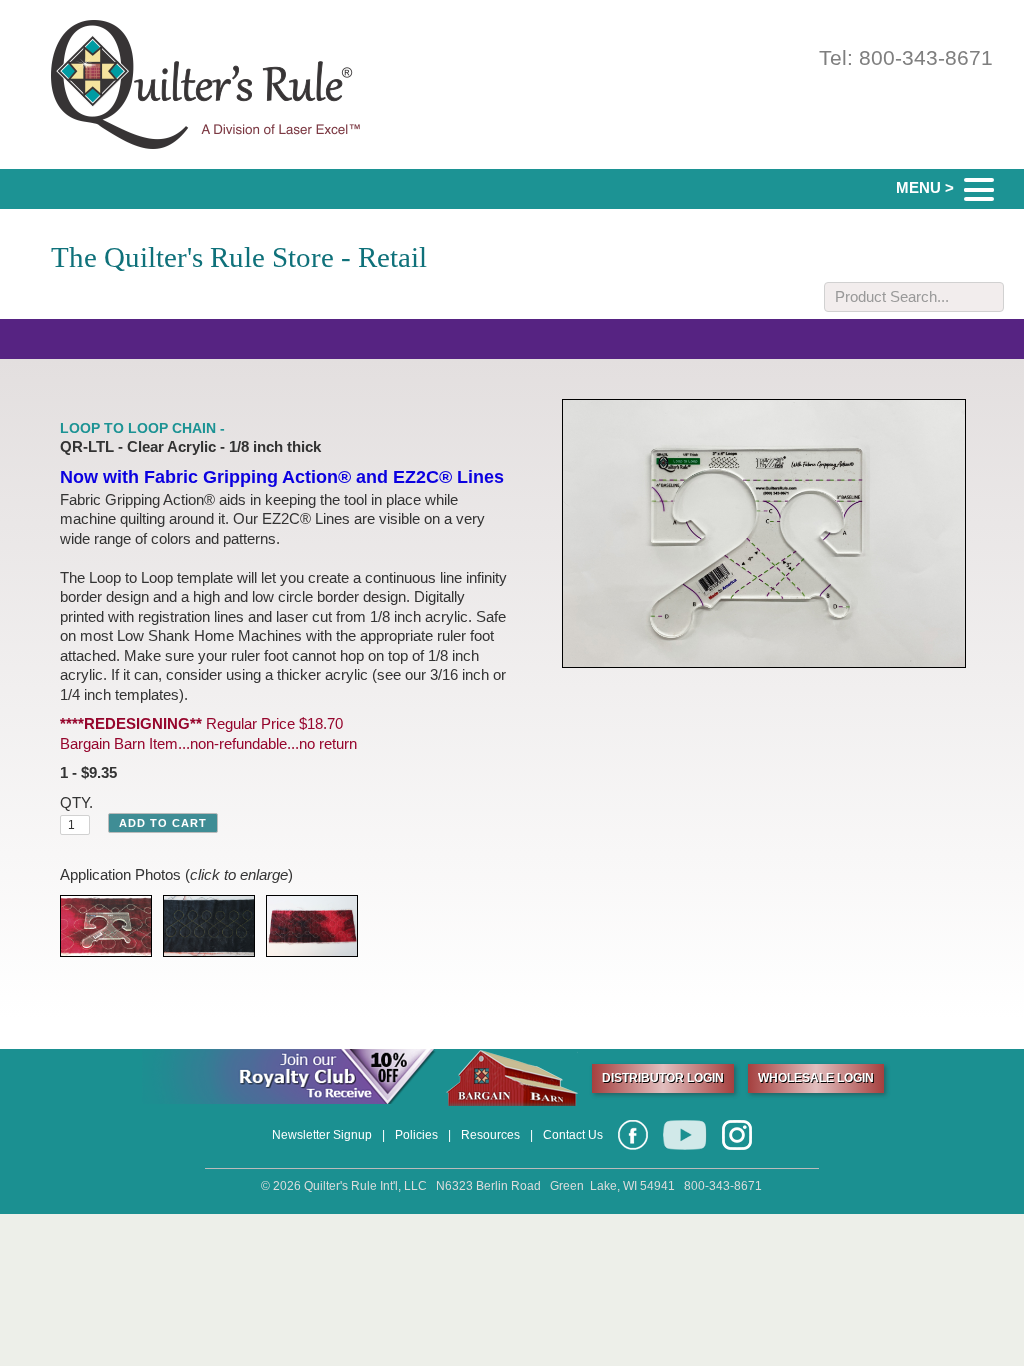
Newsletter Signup (322, 1135)
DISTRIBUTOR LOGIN (663, 1078)
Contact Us (573, 1135)
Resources (490, 1135)
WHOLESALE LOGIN (816, 1078)
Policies (416, 1135)
